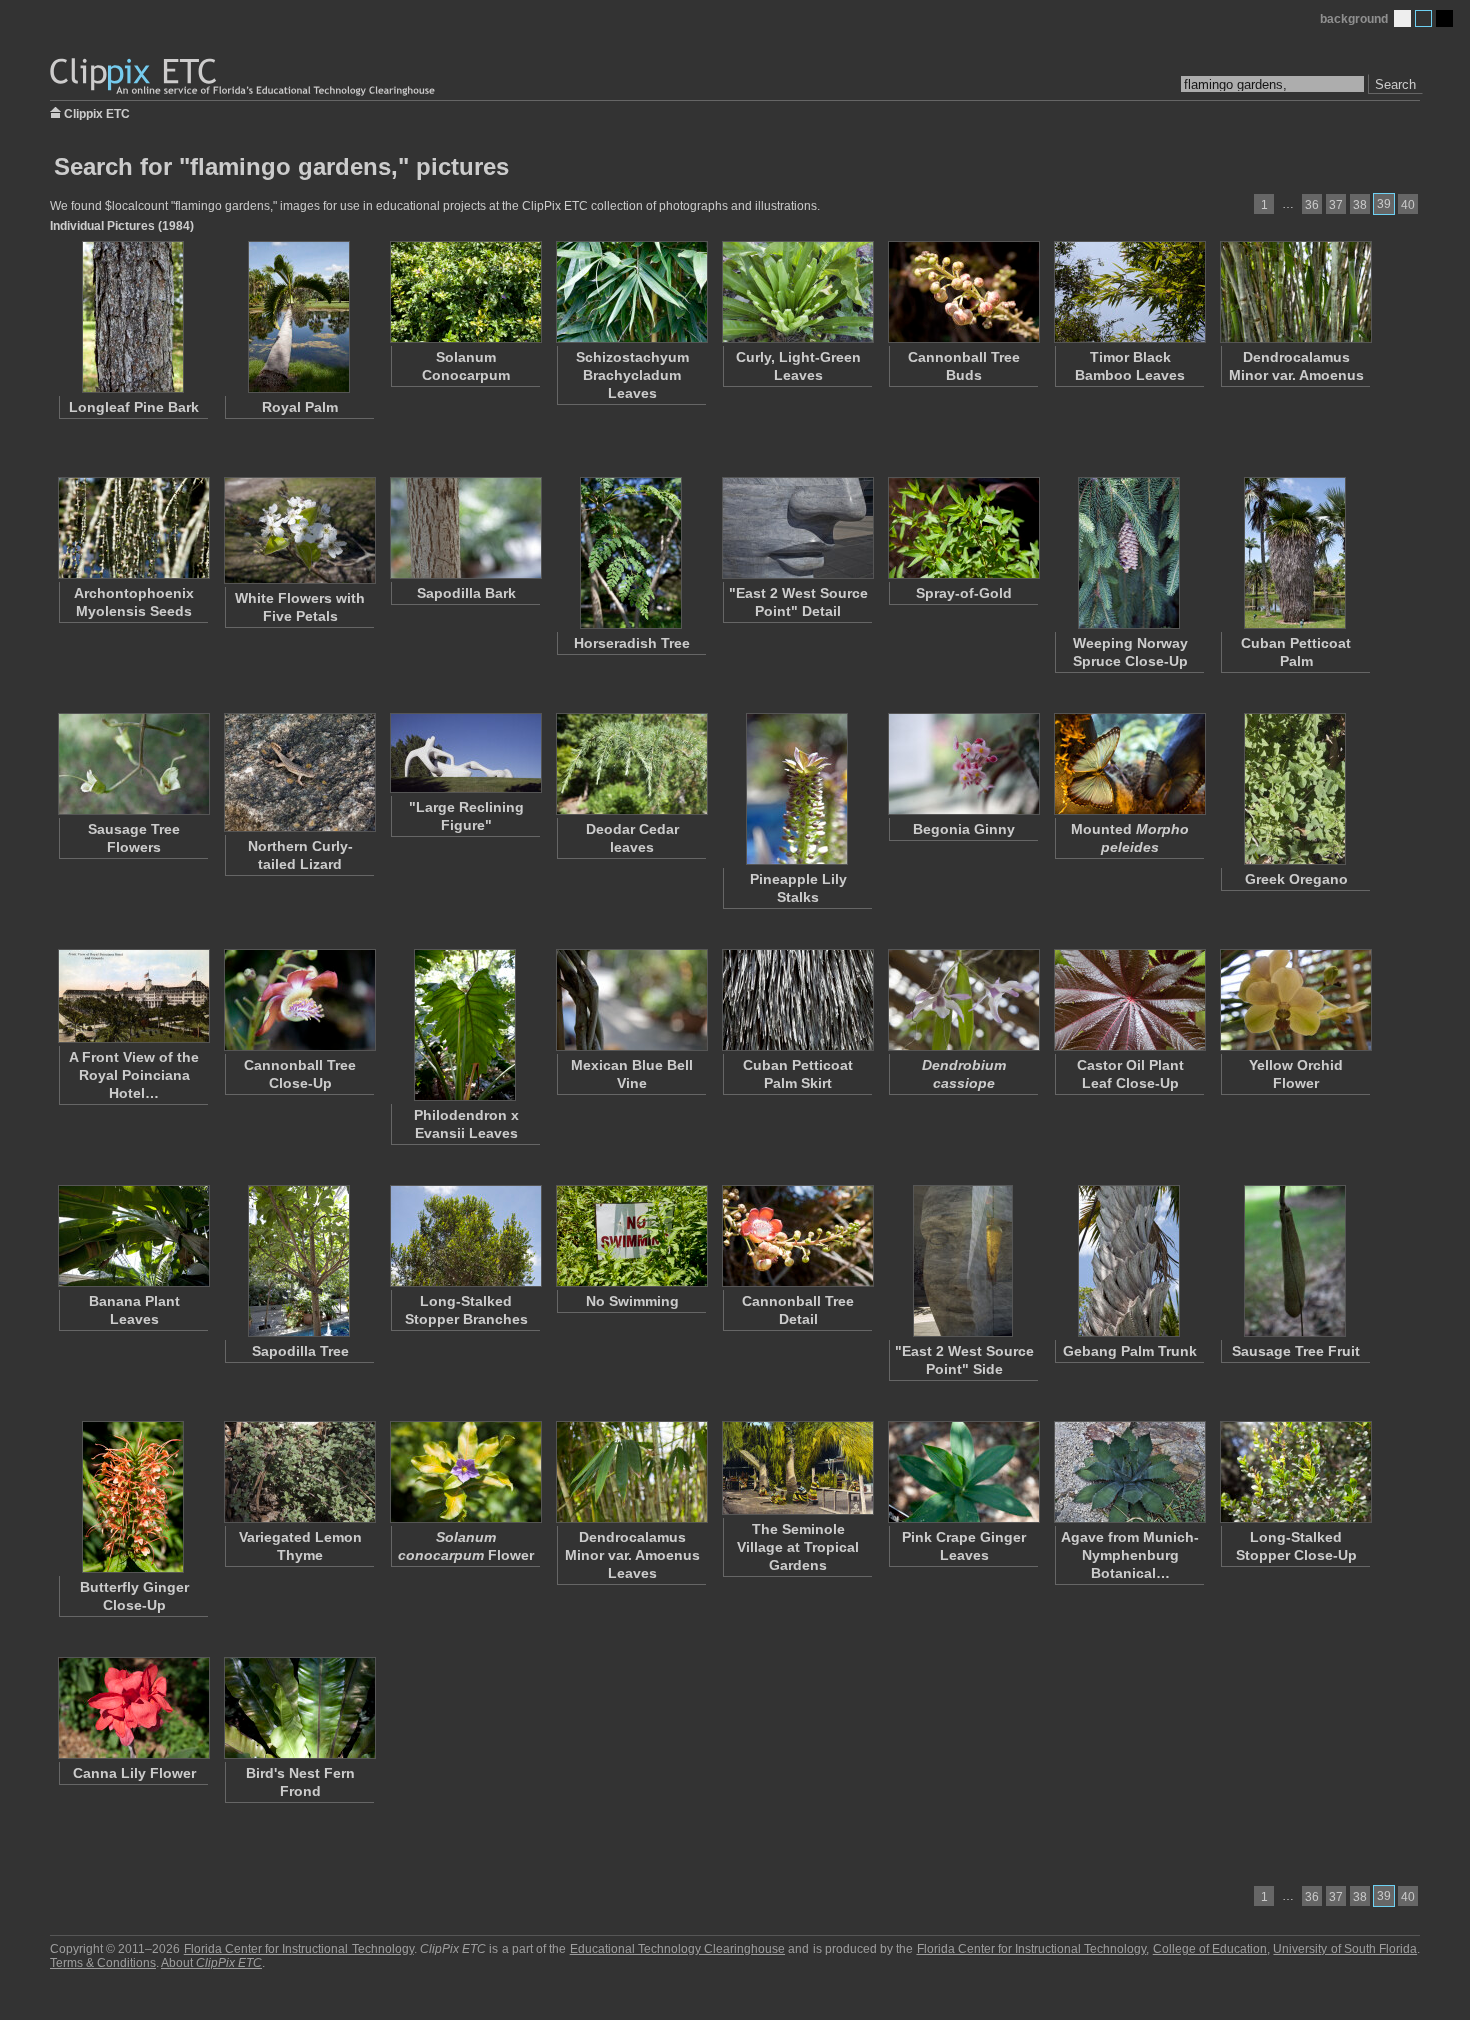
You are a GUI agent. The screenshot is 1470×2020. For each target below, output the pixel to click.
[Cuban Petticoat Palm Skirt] (797, 1000)
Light (1402, 18)
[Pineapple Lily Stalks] (797, 789)
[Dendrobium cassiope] (963, 1000)
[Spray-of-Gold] (963, 528)
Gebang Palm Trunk (1130, 1351)
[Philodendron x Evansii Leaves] (465, 1025)
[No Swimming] (631, 1236)
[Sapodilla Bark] (465, 528)
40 (1408, 205)
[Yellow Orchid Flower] (1295, 1000)
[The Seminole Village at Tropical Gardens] (797, 1468)
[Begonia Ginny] (963, 764)
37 (1336, 205)
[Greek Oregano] (1295, 789)
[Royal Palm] (299, 317)
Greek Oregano (1296, 879)
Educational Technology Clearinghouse (677, 1949)
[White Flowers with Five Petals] (299, 530)
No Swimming (632, 1301)
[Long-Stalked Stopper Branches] (465, 1236)
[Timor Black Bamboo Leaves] (1129, 292)
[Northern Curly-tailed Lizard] (299, 772)
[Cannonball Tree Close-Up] (299, 1000)
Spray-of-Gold (964, 593)
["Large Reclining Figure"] (465, 753)
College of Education (1210, 1949)
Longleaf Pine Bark (134, 407)
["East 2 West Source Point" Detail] (797, 528)
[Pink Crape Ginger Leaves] (963, 1472)
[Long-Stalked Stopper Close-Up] (1295, 1472)
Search (1395, 84)
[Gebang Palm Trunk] (1129, 1261)
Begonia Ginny (964, 829)
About (211, 1963)
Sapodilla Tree (300, 1351)
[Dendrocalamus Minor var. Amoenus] (1295, 292)
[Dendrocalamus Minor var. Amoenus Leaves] (631, 1472)
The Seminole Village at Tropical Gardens (798, 1547)
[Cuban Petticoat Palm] (1295, 553)
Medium (1423, 18)
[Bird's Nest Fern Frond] (299, 1708)
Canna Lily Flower (134, 1773)
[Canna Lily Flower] (133, 1708)
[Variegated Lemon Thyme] (299, 1472)
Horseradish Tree (632, 643)
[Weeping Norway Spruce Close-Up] (1129, 553)
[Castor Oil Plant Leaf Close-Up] (1129, 1000)
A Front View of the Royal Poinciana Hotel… (134, 1075)
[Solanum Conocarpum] (465, 292)
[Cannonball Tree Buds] (963, 292)
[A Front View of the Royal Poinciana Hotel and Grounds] (133, 996)
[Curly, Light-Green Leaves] (797, 292)
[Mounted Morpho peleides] (1129, 764)
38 (1360, 205)
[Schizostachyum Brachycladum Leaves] (631, 292)
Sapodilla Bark (466, 593)
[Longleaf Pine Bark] (133, 317)
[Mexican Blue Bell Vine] (631, 1000)
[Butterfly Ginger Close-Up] (133, 1497)
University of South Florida (1345, 1949)
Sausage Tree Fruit (1296, 1351)
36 (1312, 205)
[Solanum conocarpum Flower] (465, 1472)
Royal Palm (300, 407)
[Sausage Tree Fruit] (1295, 1261)
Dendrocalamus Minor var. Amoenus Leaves (632, 1555)
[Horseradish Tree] (631, 553)
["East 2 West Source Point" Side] (963, 1261)
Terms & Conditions (103, 1963)
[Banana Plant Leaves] (133, 1236)
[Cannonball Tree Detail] (797, 1236)
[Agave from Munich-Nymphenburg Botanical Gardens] (1129, 1472)
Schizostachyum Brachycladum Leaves (632, 375)
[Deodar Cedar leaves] (631, 764)
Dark (1444, 18)
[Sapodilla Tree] (299, 1261)
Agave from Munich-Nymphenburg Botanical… (1130, 1555)
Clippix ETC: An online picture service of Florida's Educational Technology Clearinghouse (244, 77)
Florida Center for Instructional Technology (299, 1949)
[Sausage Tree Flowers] (133, 764)
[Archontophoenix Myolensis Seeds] (133, 528)
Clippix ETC (97, 112)
